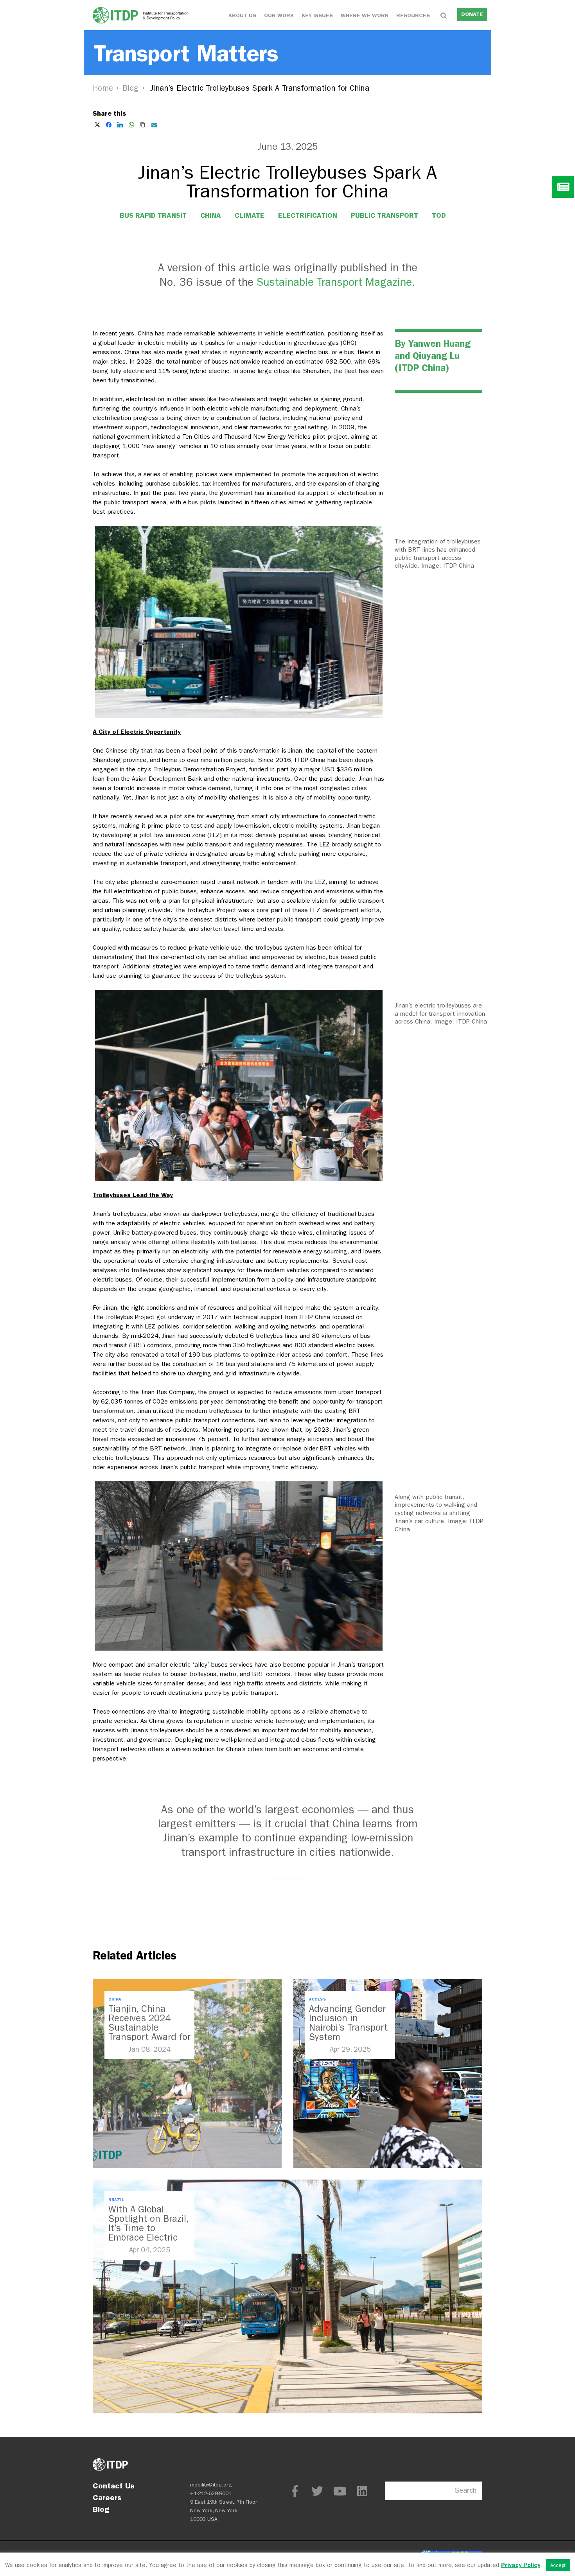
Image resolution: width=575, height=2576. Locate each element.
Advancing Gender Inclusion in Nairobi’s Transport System (348, 2023)
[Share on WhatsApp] (131, 125)
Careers (107, 2497)
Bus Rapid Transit (153, 215)
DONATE (472, 14)
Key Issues (317, 15)
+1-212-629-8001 (211, 2493)
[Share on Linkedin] (120, 125)
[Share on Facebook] (109, 125)
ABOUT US (242, 15)
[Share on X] (97, 125)
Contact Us (114, 2486)
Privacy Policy (521, 2565)
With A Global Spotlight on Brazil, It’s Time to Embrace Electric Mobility (148, 2228)
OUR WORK (279, 15)
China (211, 215)
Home (103, 88)
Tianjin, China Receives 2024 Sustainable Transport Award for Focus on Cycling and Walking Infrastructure (149, 2037)
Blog (131, 88)
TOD (439, 215)
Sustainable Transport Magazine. (336, 282)
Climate (250, 215)
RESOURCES (413, 15)
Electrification (308, 215)
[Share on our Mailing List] (154, 125)
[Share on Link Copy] (143, 125)
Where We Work (365, 15)
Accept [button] (558, 2565)
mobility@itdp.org (211, 2485)
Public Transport (385, 215)
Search (466, 2491)
